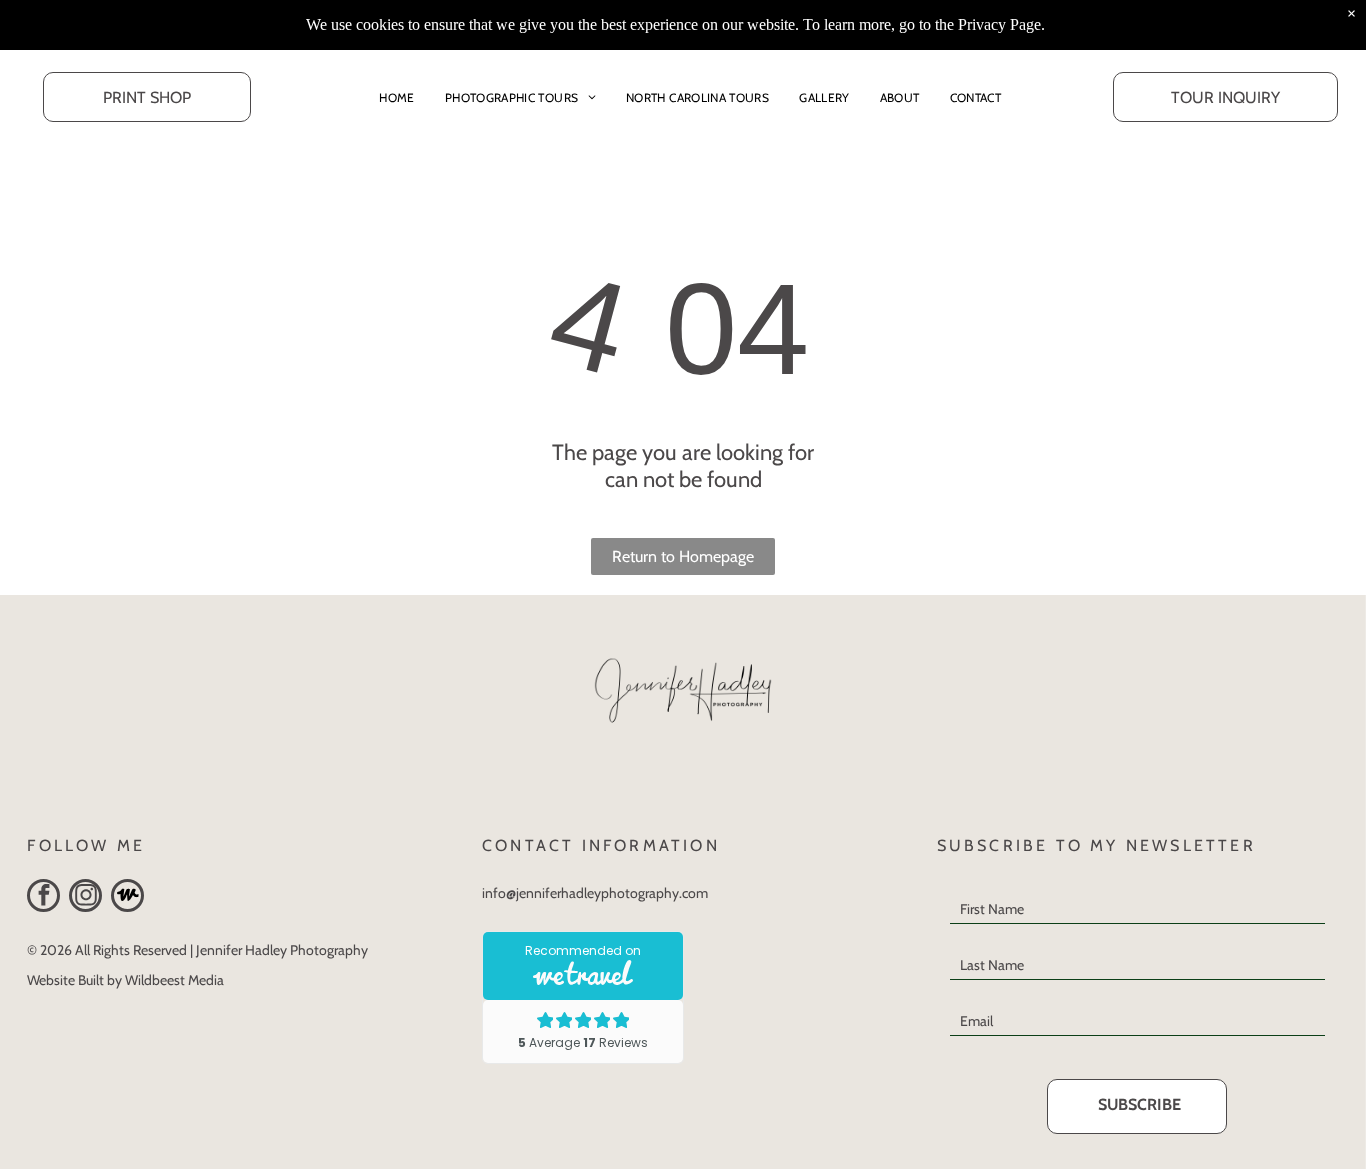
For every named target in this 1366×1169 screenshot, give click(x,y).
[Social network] (127, 898)
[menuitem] (396, 97)
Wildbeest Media (174, 980)
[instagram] (85, 898)
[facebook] (43, 898)
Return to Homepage (683, 556)
